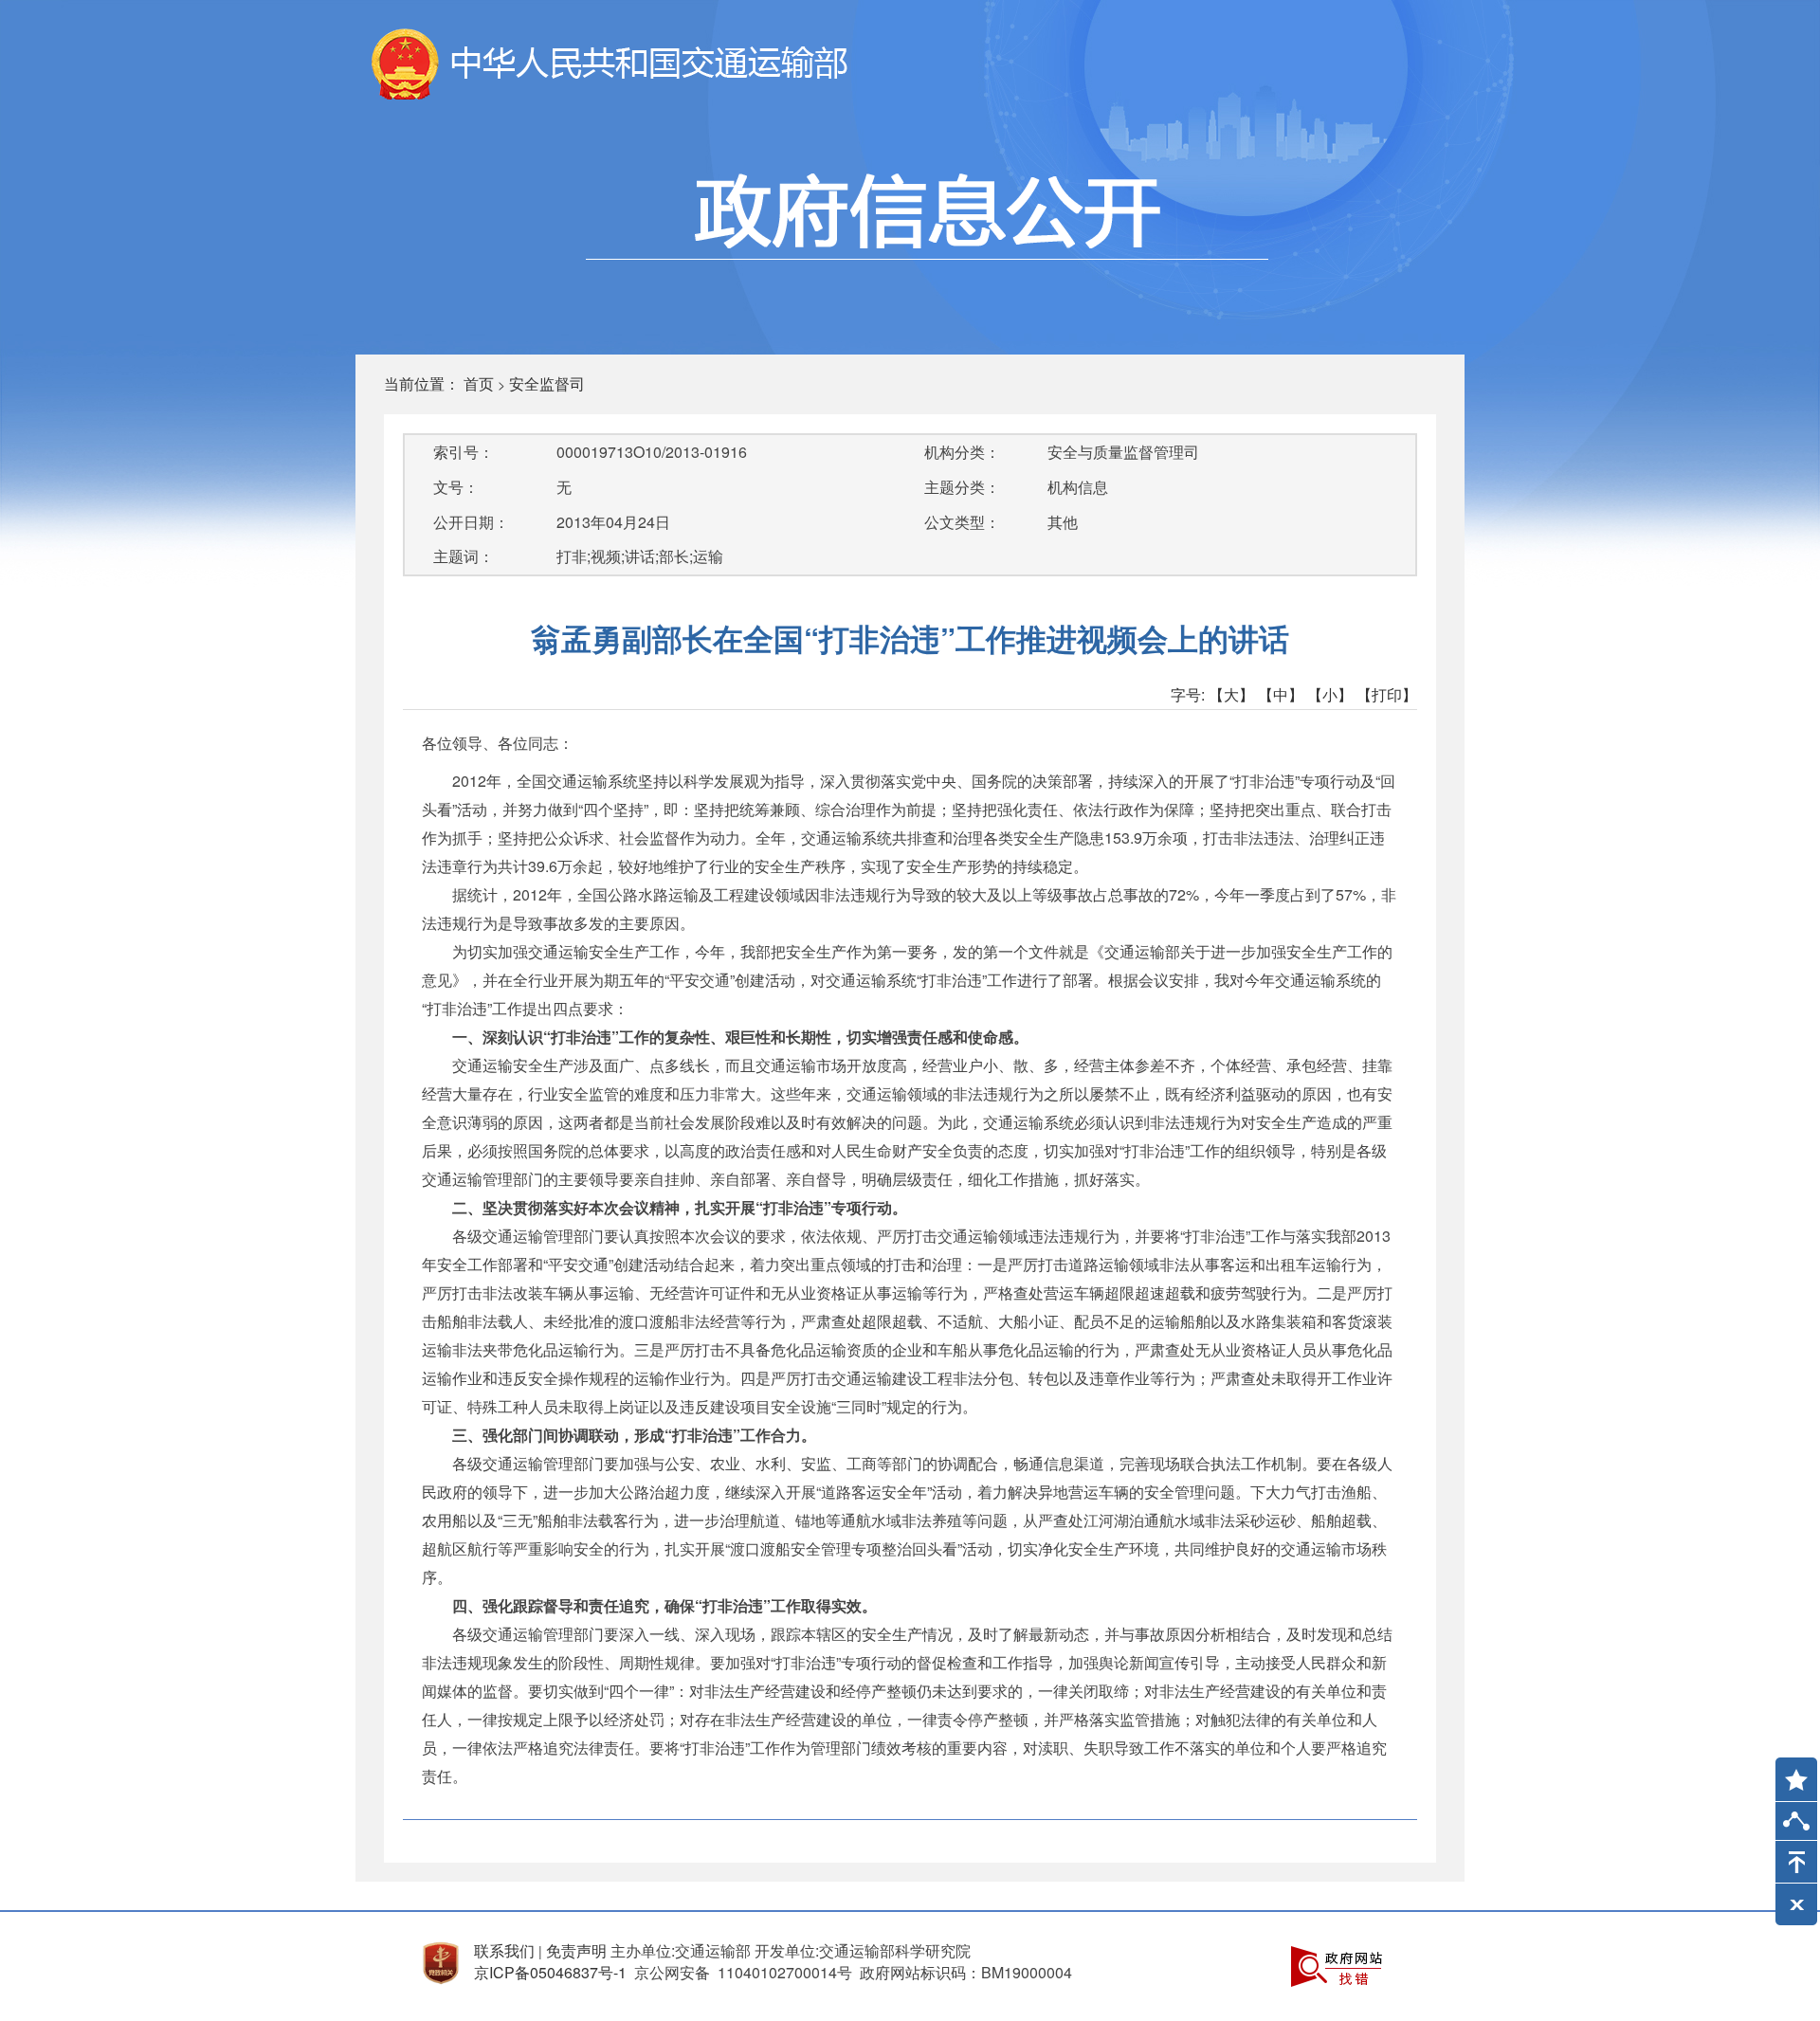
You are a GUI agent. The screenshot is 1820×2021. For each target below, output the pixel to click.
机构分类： (962, 452)
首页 (479, 383)
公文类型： (962, 522)
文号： (456, 487)
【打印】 (1387, 694)
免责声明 (576, 1950)
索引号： (464, 452)
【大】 (1231, 694)
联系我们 (504, 1950)
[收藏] (1790, 1771)
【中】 (1281, 694)
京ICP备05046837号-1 (550, 1972)
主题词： (464, 556)
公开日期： (471, 522)
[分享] (1796, 1825)
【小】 (1330, 694)
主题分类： (962, 487)
